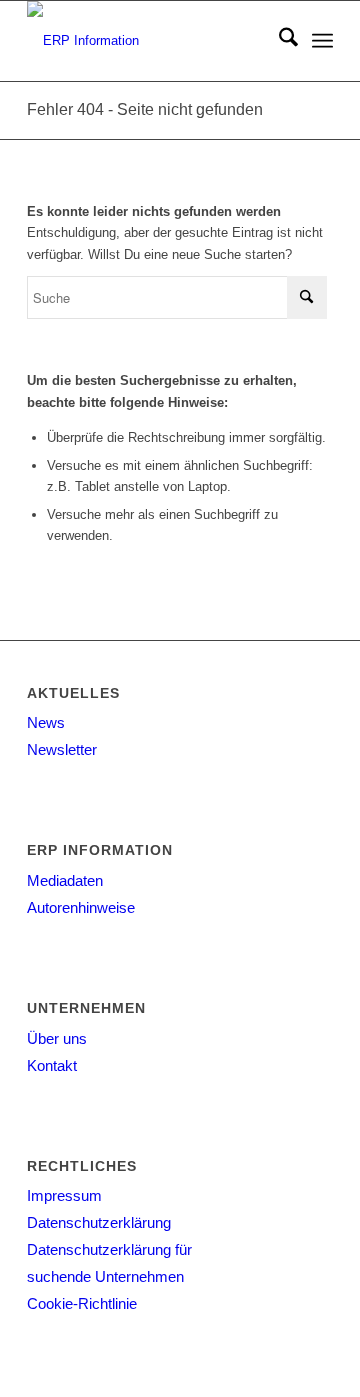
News (46, 722)
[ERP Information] (149, 41)
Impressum (64, 1195)
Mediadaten (65, 880)
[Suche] (278, 41)
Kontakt (52, 1065)
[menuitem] (278, 41)
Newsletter (62, 749)
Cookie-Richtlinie (82, 1303)
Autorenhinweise (81, 907)
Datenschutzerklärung (99, 1222)
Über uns (57, 1038)
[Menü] (322, 41)
